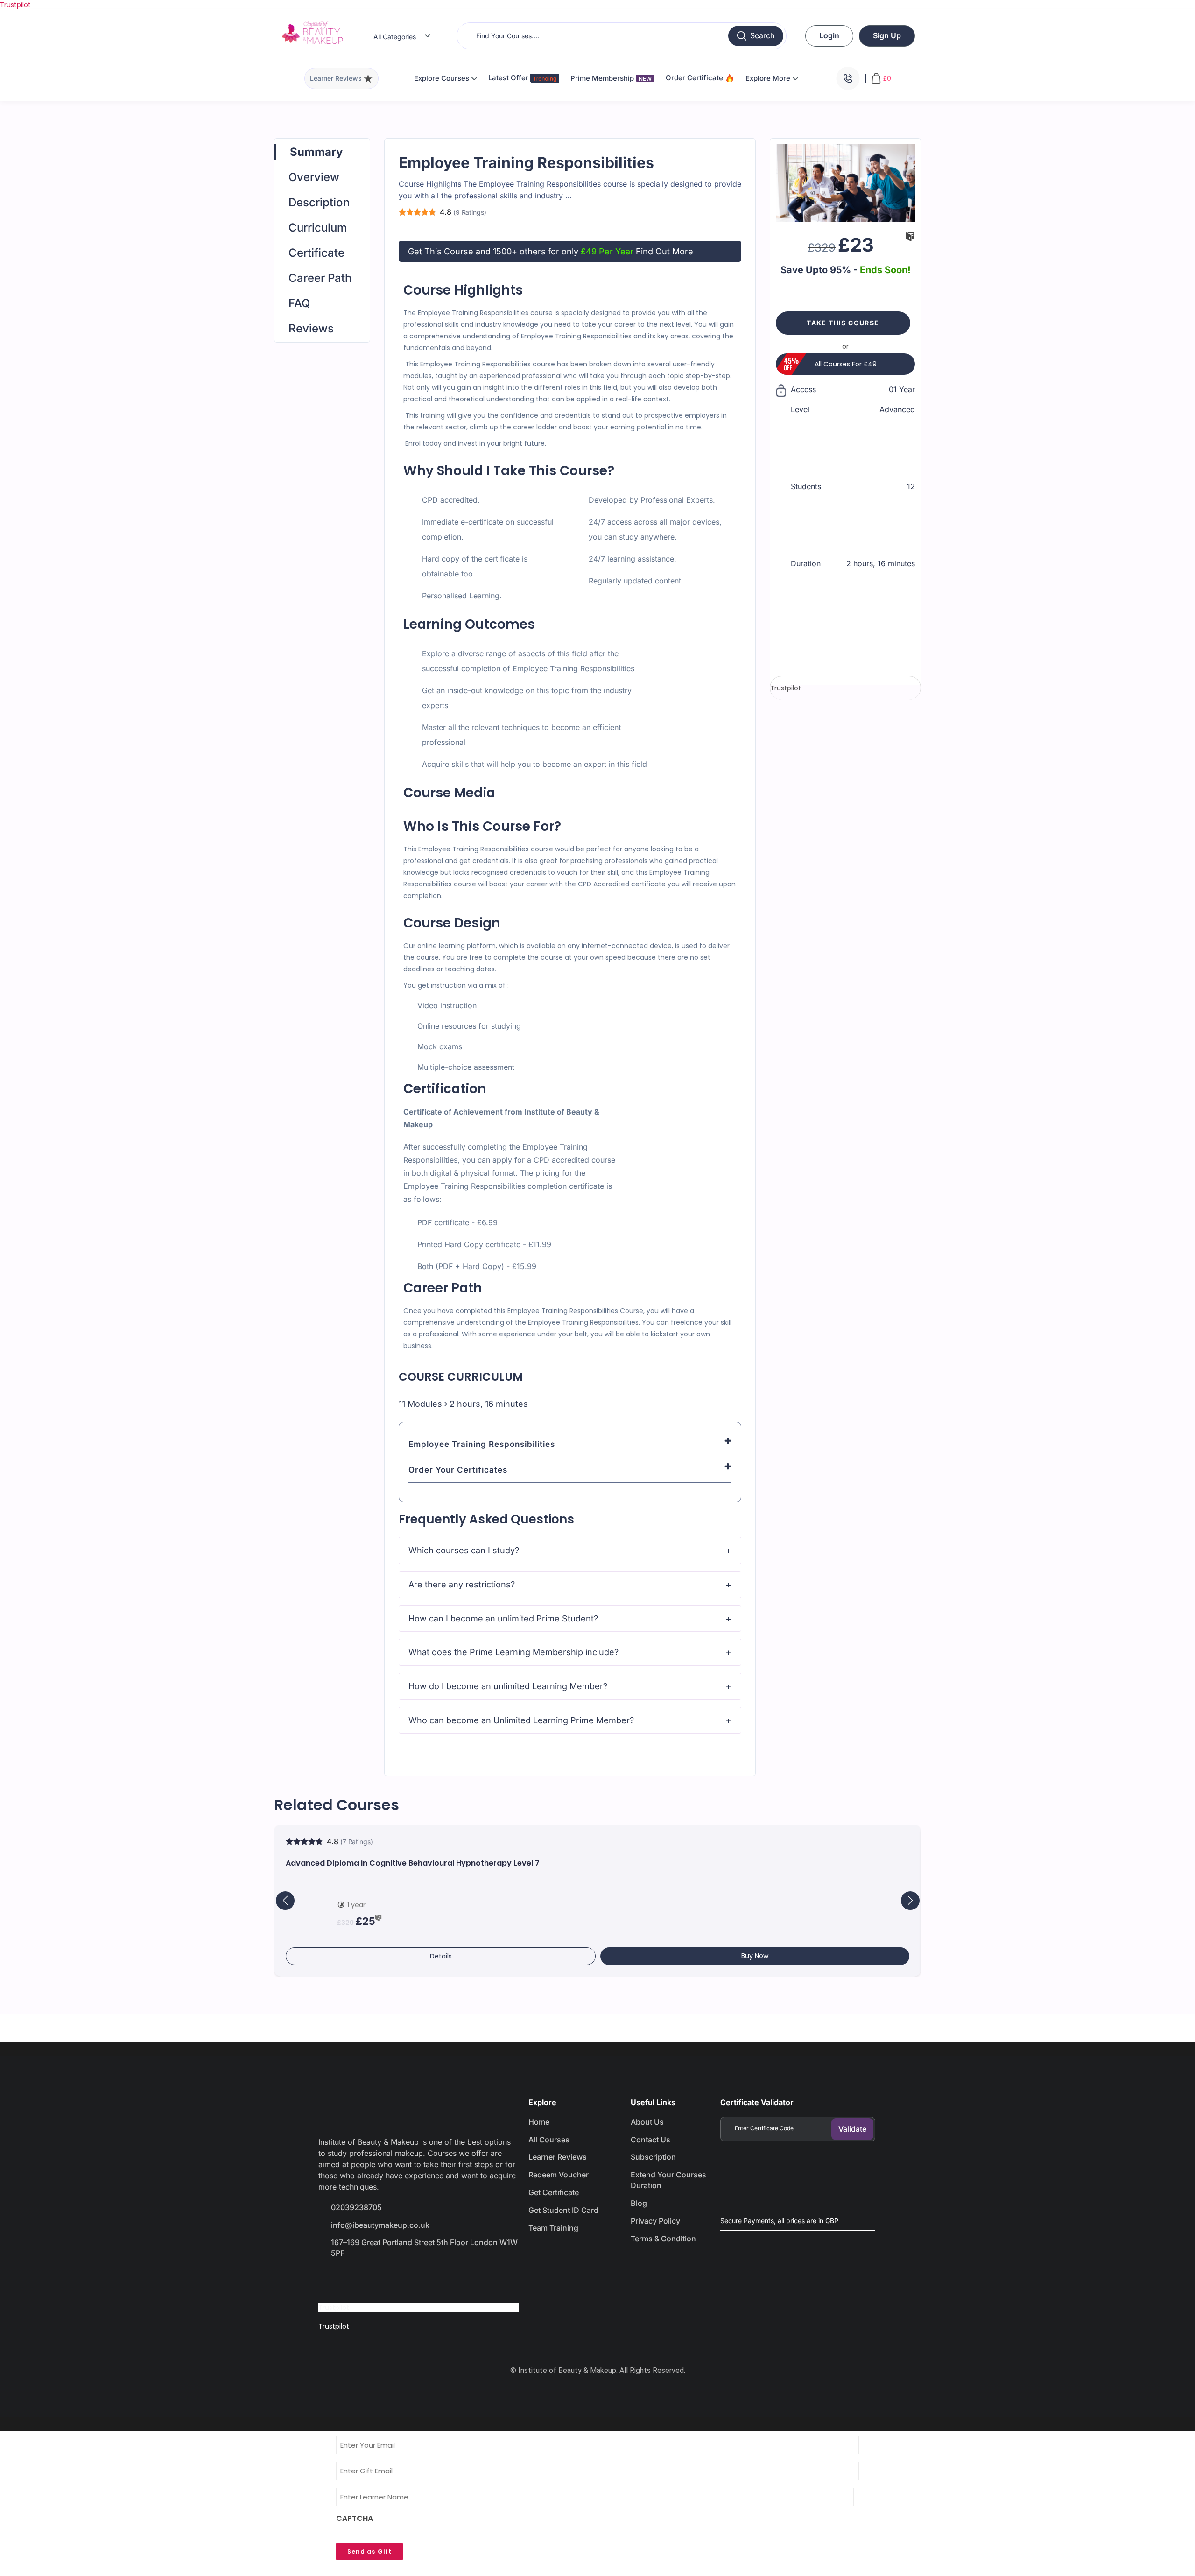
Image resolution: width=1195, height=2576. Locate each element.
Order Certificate (695, 78)
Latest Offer (509, 78)
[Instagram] (396, 2280)
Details (441, 1956)
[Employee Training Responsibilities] (845, 182)
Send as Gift (369, 2551)
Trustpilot (15, 5)
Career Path (320, 278)
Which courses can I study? (464, 1550)
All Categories (395, 37)
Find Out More (664, 251)
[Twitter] (363, 2280)
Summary (316, 152)
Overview (314, 177)
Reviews (311, 328)
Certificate (316, 253)
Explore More (769, 78)
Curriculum (318, 228)
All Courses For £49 (846, 364)
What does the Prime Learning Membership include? (513, 1652)
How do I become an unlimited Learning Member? (508, 1686)
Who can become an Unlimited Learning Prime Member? (521, 1720)
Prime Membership (611, 78)
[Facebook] (330, 2280)
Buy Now (755, 1956)
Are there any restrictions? (462, 1584)
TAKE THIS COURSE (843, 323)
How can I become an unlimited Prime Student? (503, 1618)
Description (319, 202)
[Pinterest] (429, 2280)
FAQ (299, 303)
